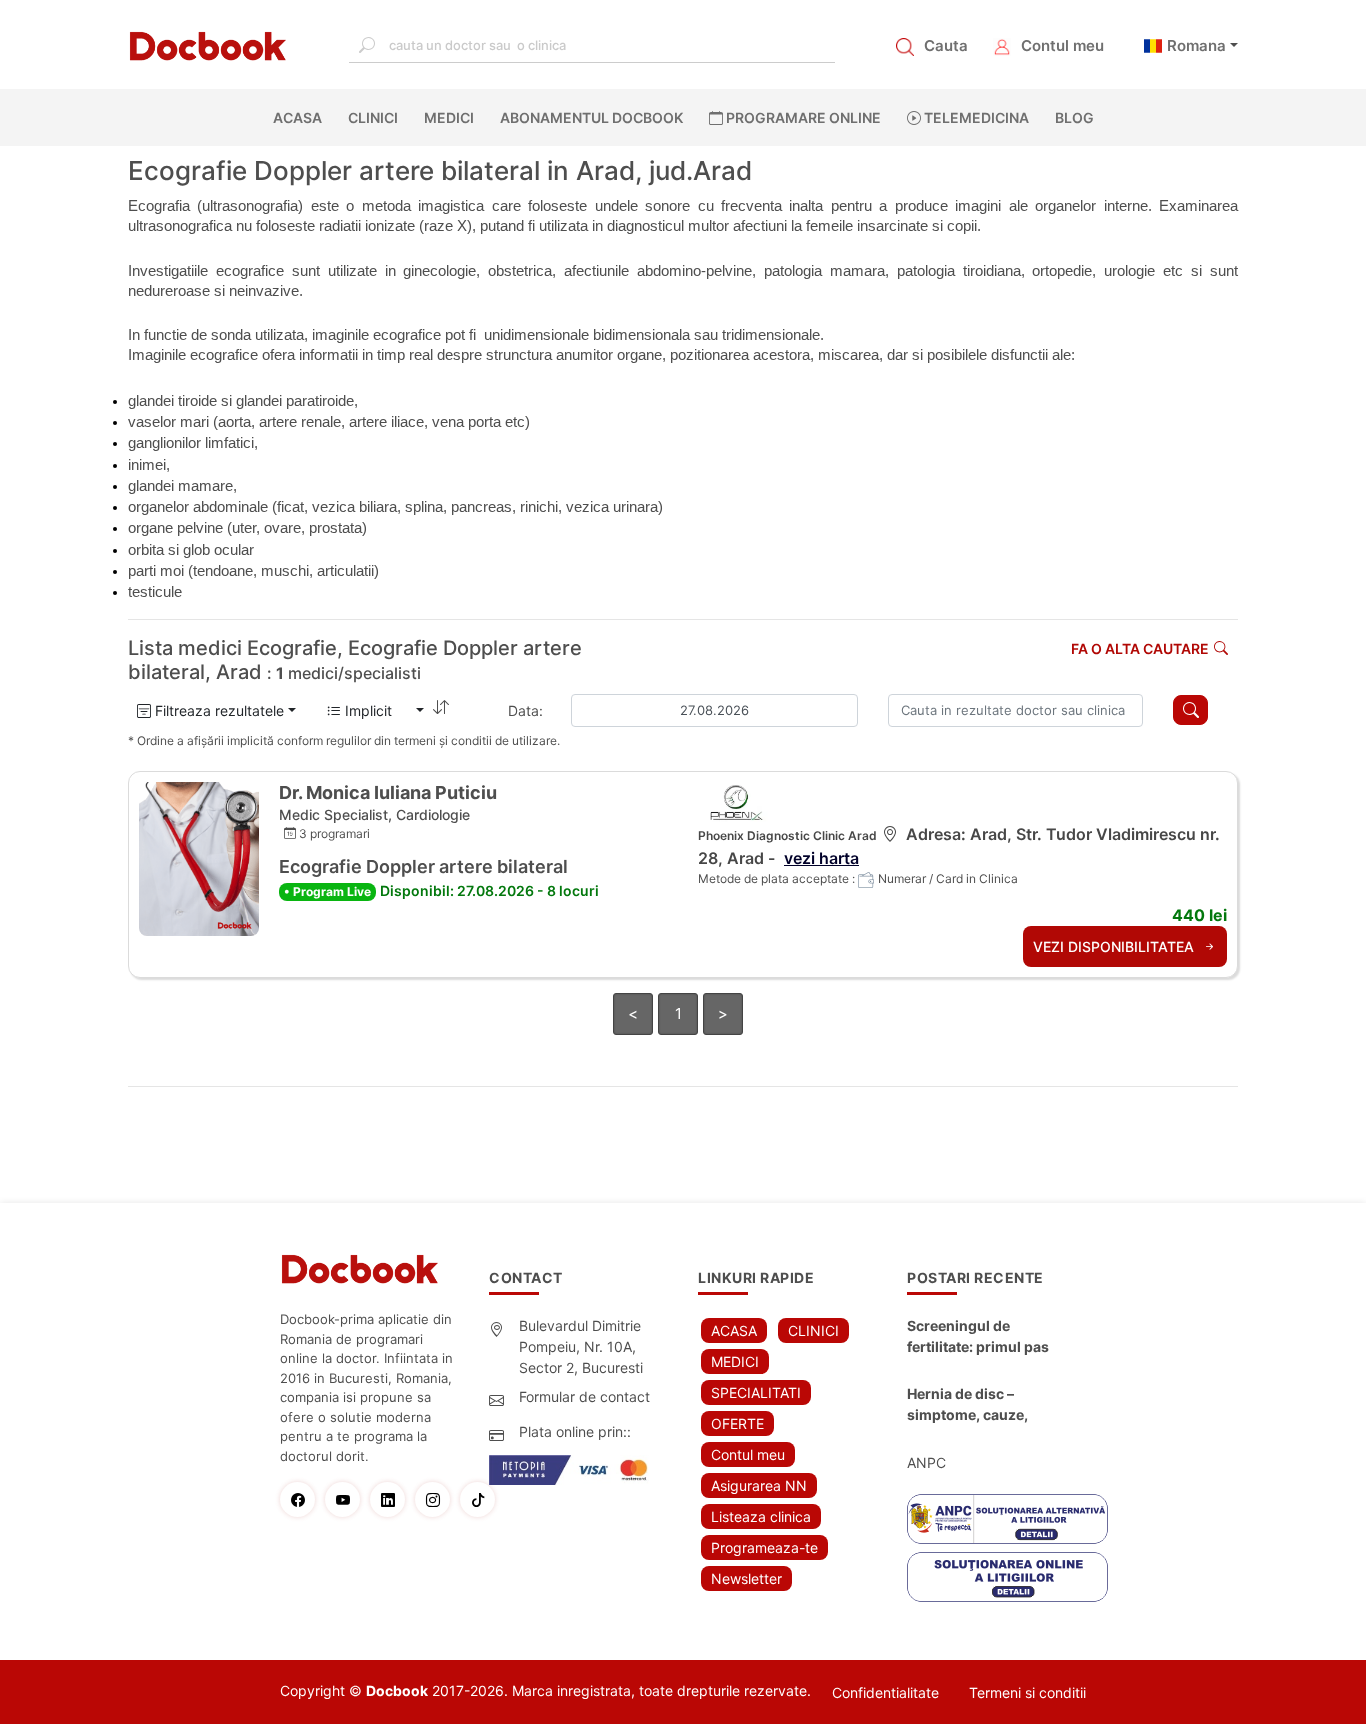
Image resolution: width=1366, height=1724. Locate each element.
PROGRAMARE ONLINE (802, 117)
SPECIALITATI (756, 1392)
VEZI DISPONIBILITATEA (1115, 946)
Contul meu (1062, 45)
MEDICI (449, 117)
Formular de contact (584, 1396)
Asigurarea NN (759, 1485)
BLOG (1074, 117)
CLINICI (373, 117)
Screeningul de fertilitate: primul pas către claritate (978, 1337)
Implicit (376, 710)
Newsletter (746, 1578)
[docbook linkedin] (392, 1499)
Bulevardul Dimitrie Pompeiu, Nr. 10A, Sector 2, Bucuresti (581, 1346)
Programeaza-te (764, 1547)
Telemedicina (975, 117)
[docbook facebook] (302, 1499)
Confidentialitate (885, 1692)
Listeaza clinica (761, 1516)
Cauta (946, 45)
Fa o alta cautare (1140, 648)
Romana (1196, 45)
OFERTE (737, 1423)
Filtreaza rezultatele (217, 710)
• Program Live (327, 891)
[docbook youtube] (347, 1499)
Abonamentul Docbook (591, 117)
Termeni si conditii (1027, 1692)
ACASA (301, 117)
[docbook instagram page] (437, 1499)
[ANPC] (1007, 1519)
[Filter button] (1190, 710)
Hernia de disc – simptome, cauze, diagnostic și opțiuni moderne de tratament (983, 1405)
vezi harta (821, 858)
